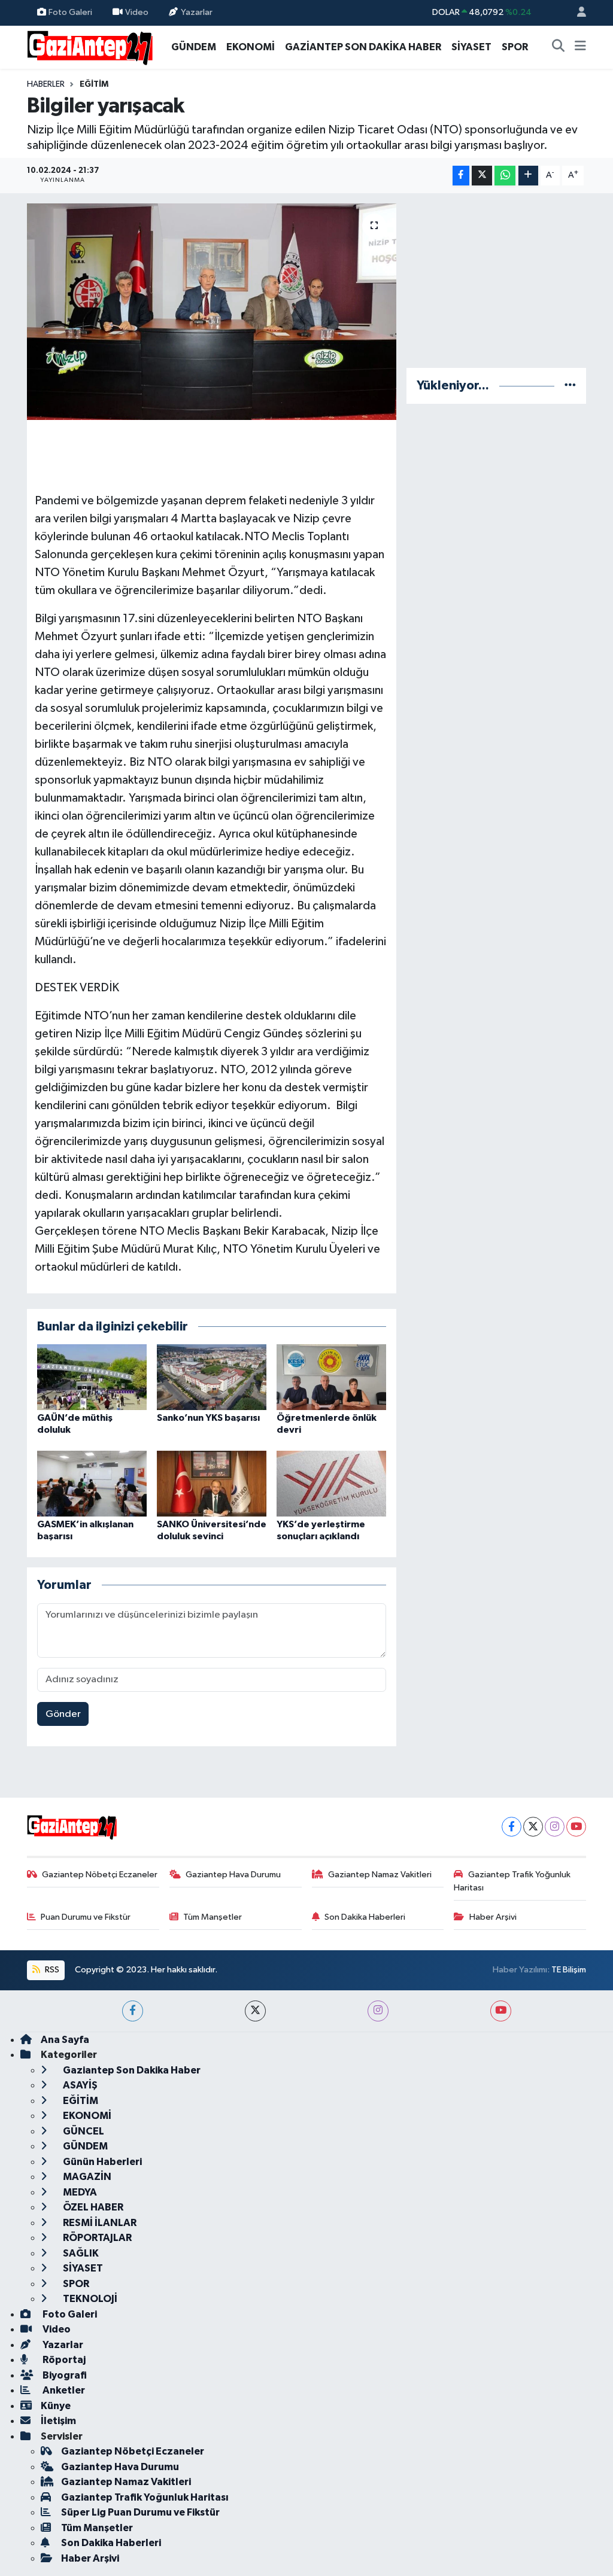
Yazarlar (197, 12)
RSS (51, 1970)
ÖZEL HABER (92, 2207)
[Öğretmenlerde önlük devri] (331, 1377)
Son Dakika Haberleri (365, 1917)
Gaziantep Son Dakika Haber (131, 2070)
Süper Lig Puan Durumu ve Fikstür (140, 2512)
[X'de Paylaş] (482, 176)
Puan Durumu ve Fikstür (86, 1917)
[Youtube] (576, 1827)
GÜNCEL (83, 2131)
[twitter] (255, 2011)
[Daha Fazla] (528, 176)
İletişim (58, 2421)
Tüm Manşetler (213, 1917)
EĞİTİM (94, 84)
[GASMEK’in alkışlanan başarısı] (92, 1483)
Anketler (63, 2390)
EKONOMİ (251, 47)
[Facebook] (512, 1827)
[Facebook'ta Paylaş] (461, 176)
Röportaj (63, 2360)
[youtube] (501, 2011)
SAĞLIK (80, 2253)
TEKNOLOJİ (89, 2299)
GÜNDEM (194, 47)
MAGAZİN (86, 2177)
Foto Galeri (70, 12)
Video (137, 12)
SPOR (515, 47)
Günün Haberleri (101, 2162)
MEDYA (79, 2192)
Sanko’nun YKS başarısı (208, 1418)
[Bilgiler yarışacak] (212, 312)
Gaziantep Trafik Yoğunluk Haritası (512, 1881)
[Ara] (559, 47)
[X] (533, 1827)
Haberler (46, 84)
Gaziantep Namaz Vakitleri (380, 1875)
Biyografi (64, 2375)
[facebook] (133, 2011)
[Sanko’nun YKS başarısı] (212, 1377)
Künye (56, 2406)
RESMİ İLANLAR (99, 2223)
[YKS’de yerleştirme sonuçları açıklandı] (331, 1483)
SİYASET (471, 47)
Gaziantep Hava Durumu (233, 1875)
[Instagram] (555, 1827)
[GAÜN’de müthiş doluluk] (92, 1377)
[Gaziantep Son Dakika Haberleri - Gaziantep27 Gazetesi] (90, 46)
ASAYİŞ (79, 2085)
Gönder (63, 1714)
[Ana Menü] (580, 47)
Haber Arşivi (493, 1917)
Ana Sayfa (65, 2040)
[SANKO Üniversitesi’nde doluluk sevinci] (212, 1483)
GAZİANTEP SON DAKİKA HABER (363, 47)
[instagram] (378, 2011)
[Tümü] (570, 386)
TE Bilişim (569, 1970)
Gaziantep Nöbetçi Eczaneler (100, 1875)
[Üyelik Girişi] (576, 13)
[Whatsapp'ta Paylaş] (505, 176)
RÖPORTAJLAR (96, 2238)
